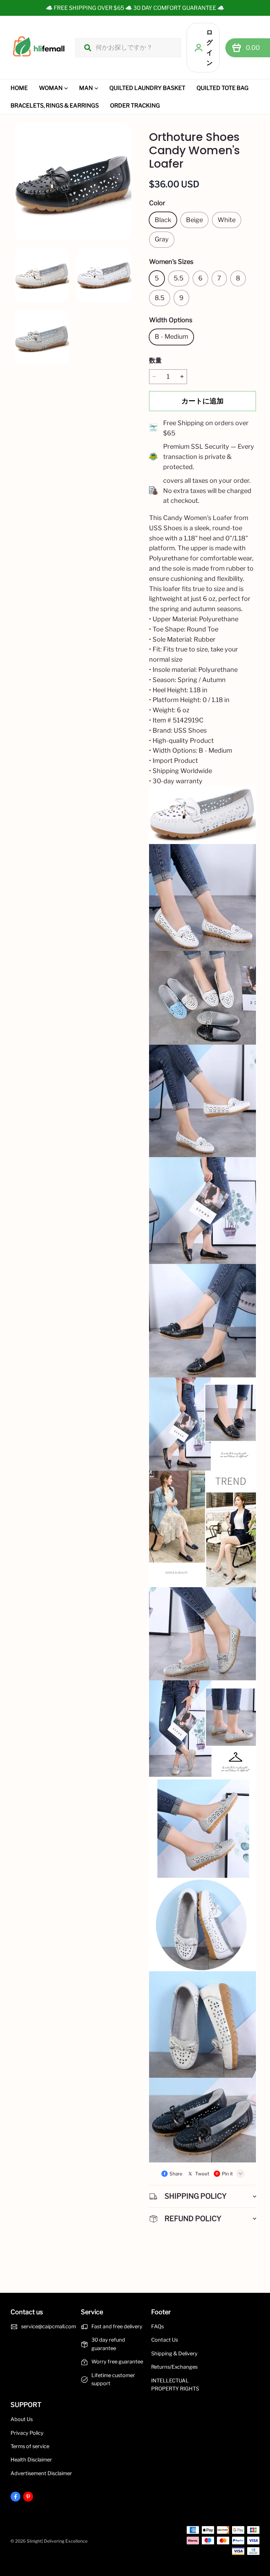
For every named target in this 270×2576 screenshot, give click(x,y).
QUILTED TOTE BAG (223, 88)
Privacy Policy (27, 2433)
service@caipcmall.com (49, 2327)
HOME (19, 88)
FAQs (157, 2327)
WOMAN (51, 88)
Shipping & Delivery (174, 2354)
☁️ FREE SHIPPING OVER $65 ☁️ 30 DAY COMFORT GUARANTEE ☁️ (135, 8)
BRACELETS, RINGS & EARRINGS (55, 106)
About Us (22, 2419)
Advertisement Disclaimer (41, 2473)
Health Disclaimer (31, 2460)
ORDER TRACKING (135, 106)
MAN (86, 88)
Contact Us (165, 2340)
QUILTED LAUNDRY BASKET (147, 88)
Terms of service (30, 2446)
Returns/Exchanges (174, 2367)
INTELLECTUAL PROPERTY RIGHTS (175, 2385)
